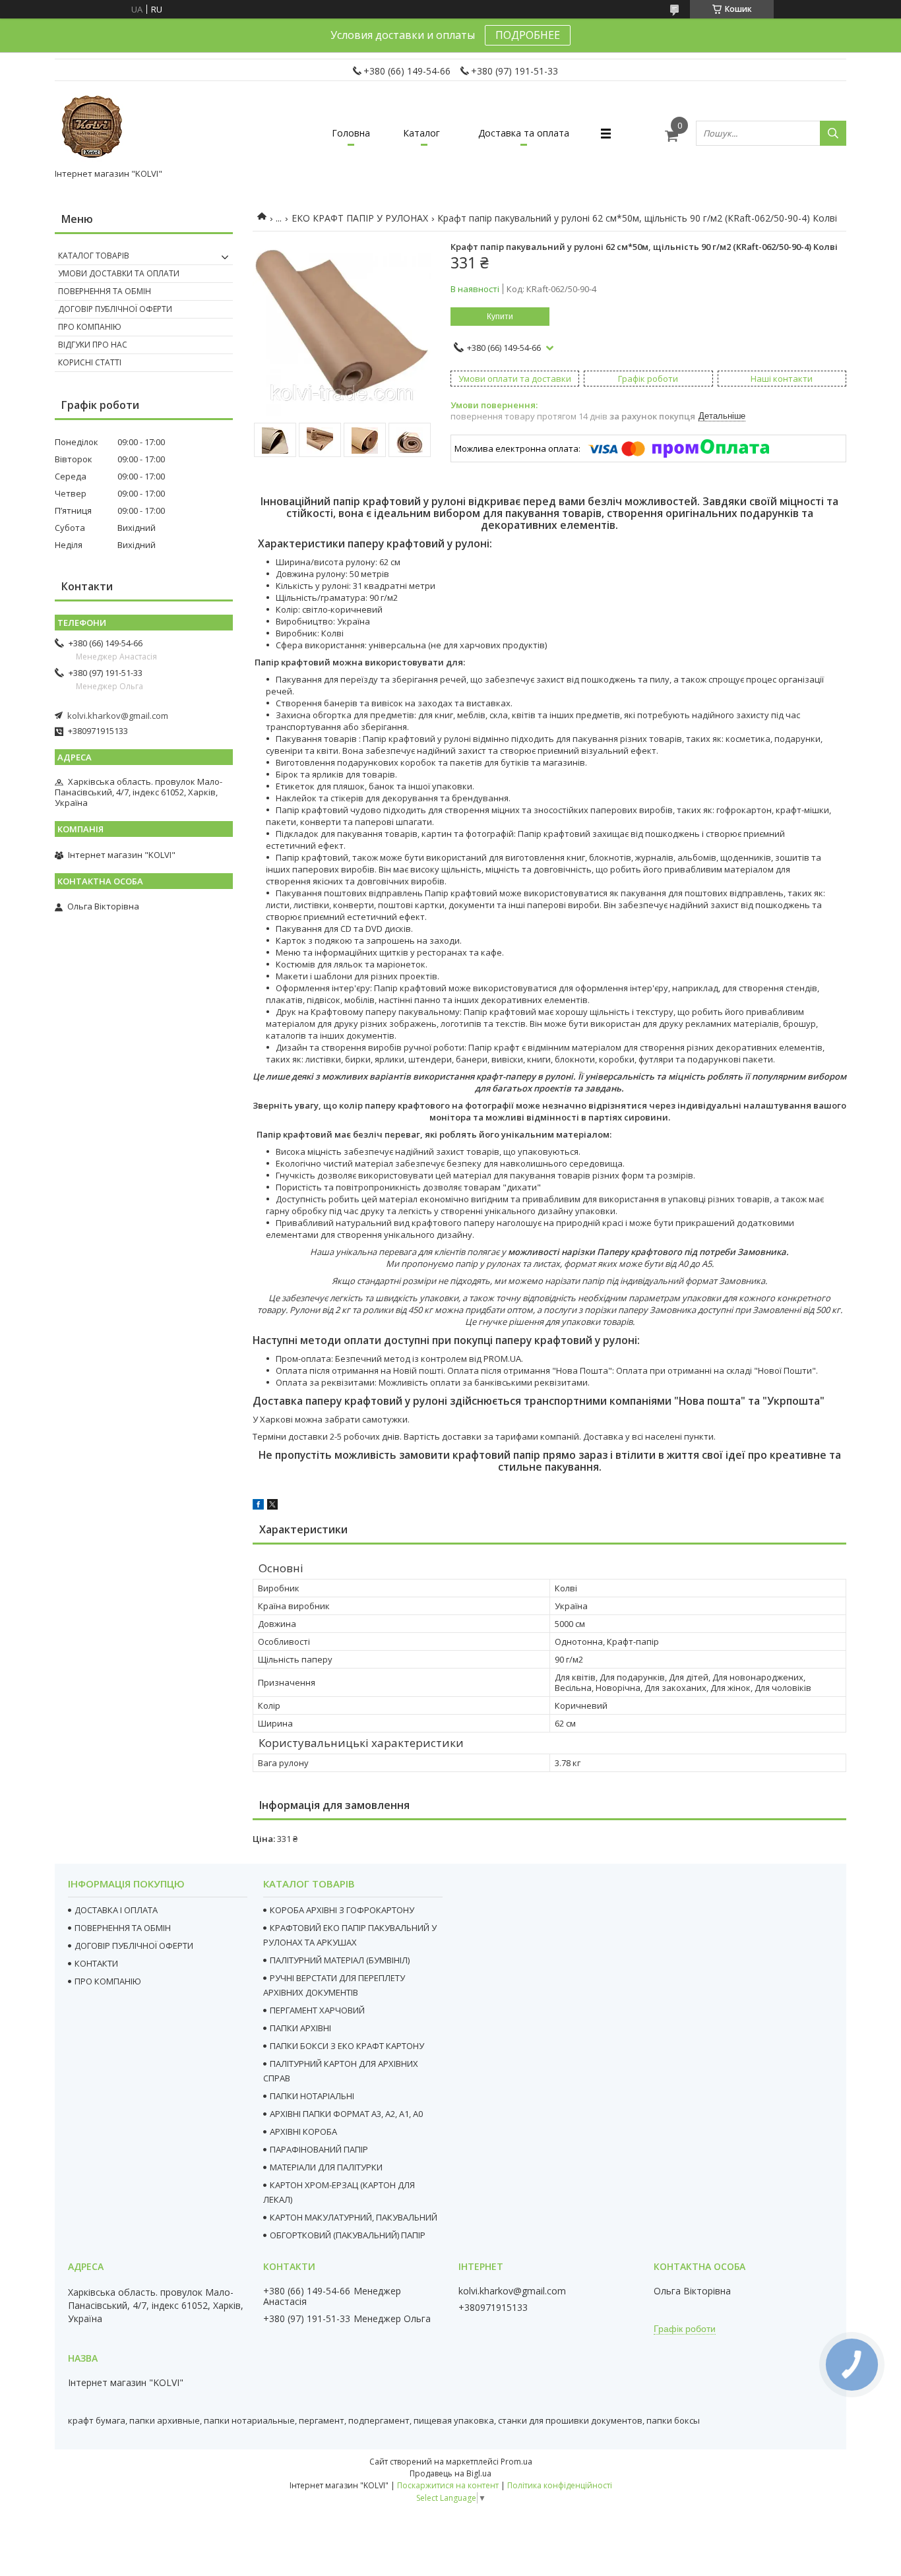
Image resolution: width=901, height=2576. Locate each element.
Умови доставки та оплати (119, 273)
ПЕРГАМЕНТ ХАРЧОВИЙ (317, 2010)
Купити (500, 317)
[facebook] (258, 1506)
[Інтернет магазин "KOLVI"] (94, 127)
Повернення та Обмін (105, 291)
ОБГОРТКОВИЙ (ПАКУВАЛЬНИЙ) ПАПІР (348, 2235)
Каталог (421, 133)
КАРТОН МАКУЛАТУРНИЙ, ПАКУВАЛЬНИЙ (354, 2217)
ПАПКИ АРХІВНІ (300, 2028)
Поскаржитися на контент (448, 2485)
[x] (272, 1506)
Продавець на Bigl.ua (450, 2473)
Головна (351, 133)
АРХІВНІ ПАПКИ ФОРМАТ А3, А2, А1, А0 (346, 2114)
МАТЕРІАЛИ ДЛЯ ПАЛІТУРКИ (326, 2167)
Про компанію (90, 327)
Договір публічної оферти (115, 309)
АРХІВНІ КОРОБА (303, 2131)
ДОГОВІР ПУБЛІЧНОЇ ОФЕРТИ (134, 1946)
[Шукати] (833, 133)
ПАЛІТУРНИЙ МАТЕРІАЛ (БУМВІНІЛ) (340, 1960)
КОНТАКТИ (96, 1963)
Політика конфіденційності (560, 2485)
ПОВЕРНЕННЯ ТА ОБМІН (123, 1928)
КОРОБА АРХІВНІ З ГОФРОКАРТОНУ (342, 1910)
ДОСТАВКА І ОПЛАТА (116, 1910)
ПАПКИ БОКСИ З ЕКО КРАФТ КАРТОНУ (347, 2046)
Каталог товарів (94, 256)
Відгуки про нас (93, 345)
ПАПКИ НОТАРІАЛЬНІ (312, 2096)
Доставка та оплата (524, 133)
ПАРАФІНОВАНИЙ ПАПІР (319, 2149)
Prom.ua (516, 2462)
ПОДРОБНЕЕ (528, 35)
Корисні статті (90, 362)
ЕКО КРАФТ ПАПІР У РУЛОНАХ (360, 218)
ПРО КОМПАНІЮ (108, 1981)
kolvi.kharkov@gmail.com (118, 716)
